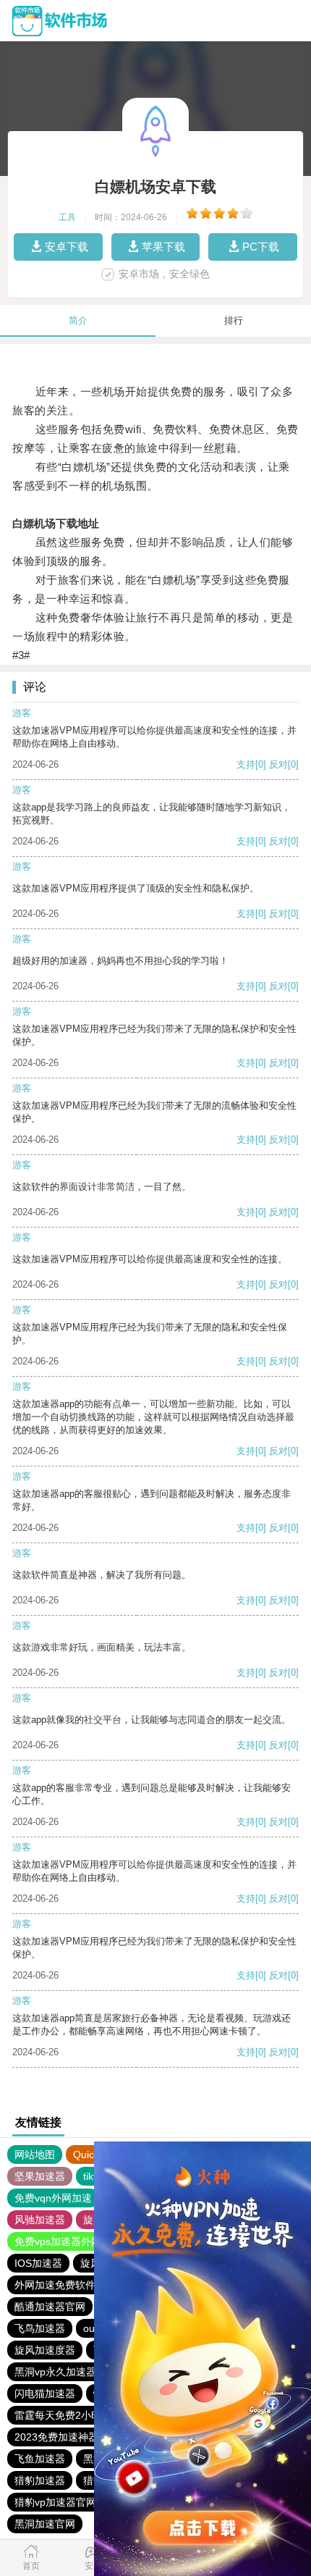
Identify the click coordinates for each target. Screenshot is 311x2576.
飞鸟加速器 (40, 2328)
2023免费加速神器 (56, 2437)
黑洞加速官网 (45, 2524)
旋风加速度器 (45, 2350)
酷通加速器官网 (50, 2307)
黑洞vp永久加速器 (55, 2372)
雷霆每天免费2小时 (58, 2415)
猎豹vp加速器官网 (55, 2502)
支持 (246, 764)
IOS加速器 (38, 2263)
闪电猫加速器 (45, 2394)
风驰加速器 (40, 2220)
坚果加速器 (40, 2176)
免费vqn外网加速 (53, 2198)
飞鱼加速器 (40, 2459)
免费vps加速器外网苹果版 (73, 2241)
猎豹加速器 (40, 2480)
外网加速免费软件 (55, 2285)
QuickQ (90, 2155)
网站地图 (35, 2155)
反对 (278, 764)
